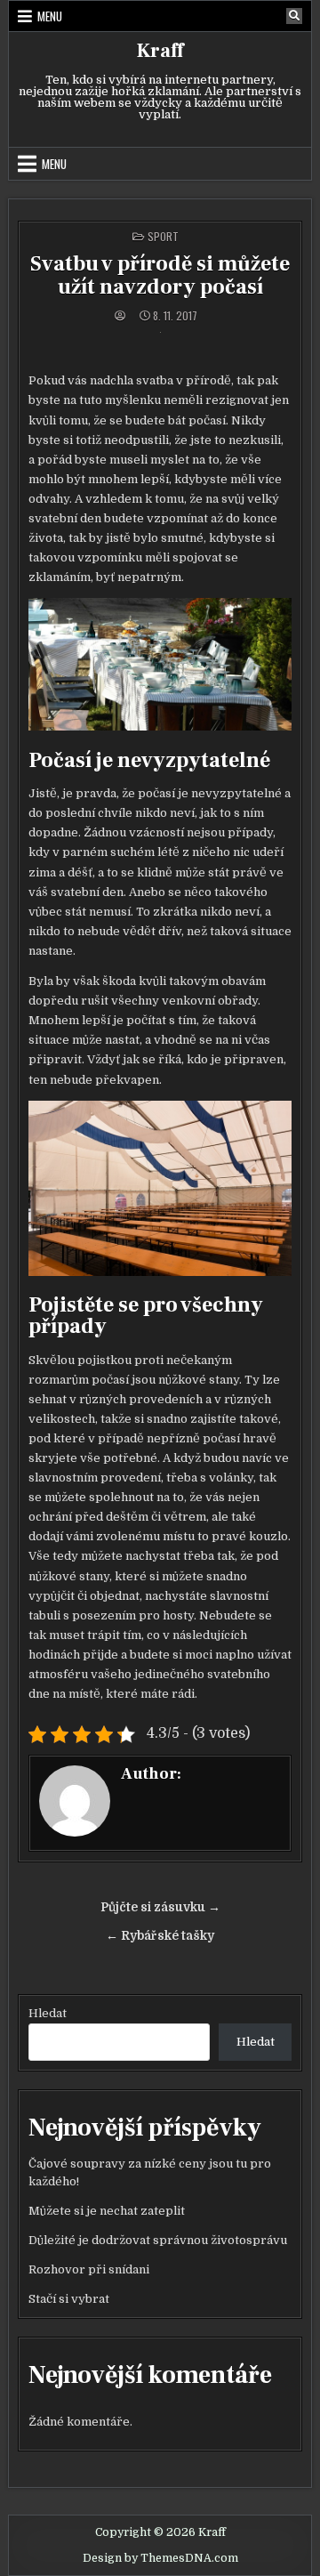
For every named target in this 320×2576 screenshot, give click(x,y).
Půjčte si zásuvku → (160, 1907)
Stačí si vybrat (69, 2299)
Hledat (48, 2013)
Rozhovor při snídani (89, 2269)
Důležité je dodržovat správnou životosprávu (158, 2240)
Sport (163, 236)
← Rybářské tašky (160, 1936)
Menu (50, 16)
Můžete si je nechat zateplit (107, 2211)
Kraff (160, 51)
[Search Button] (294, 16)
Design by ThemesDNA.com (160, 2558)
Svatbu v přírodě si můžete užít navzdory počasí (160, 275)
